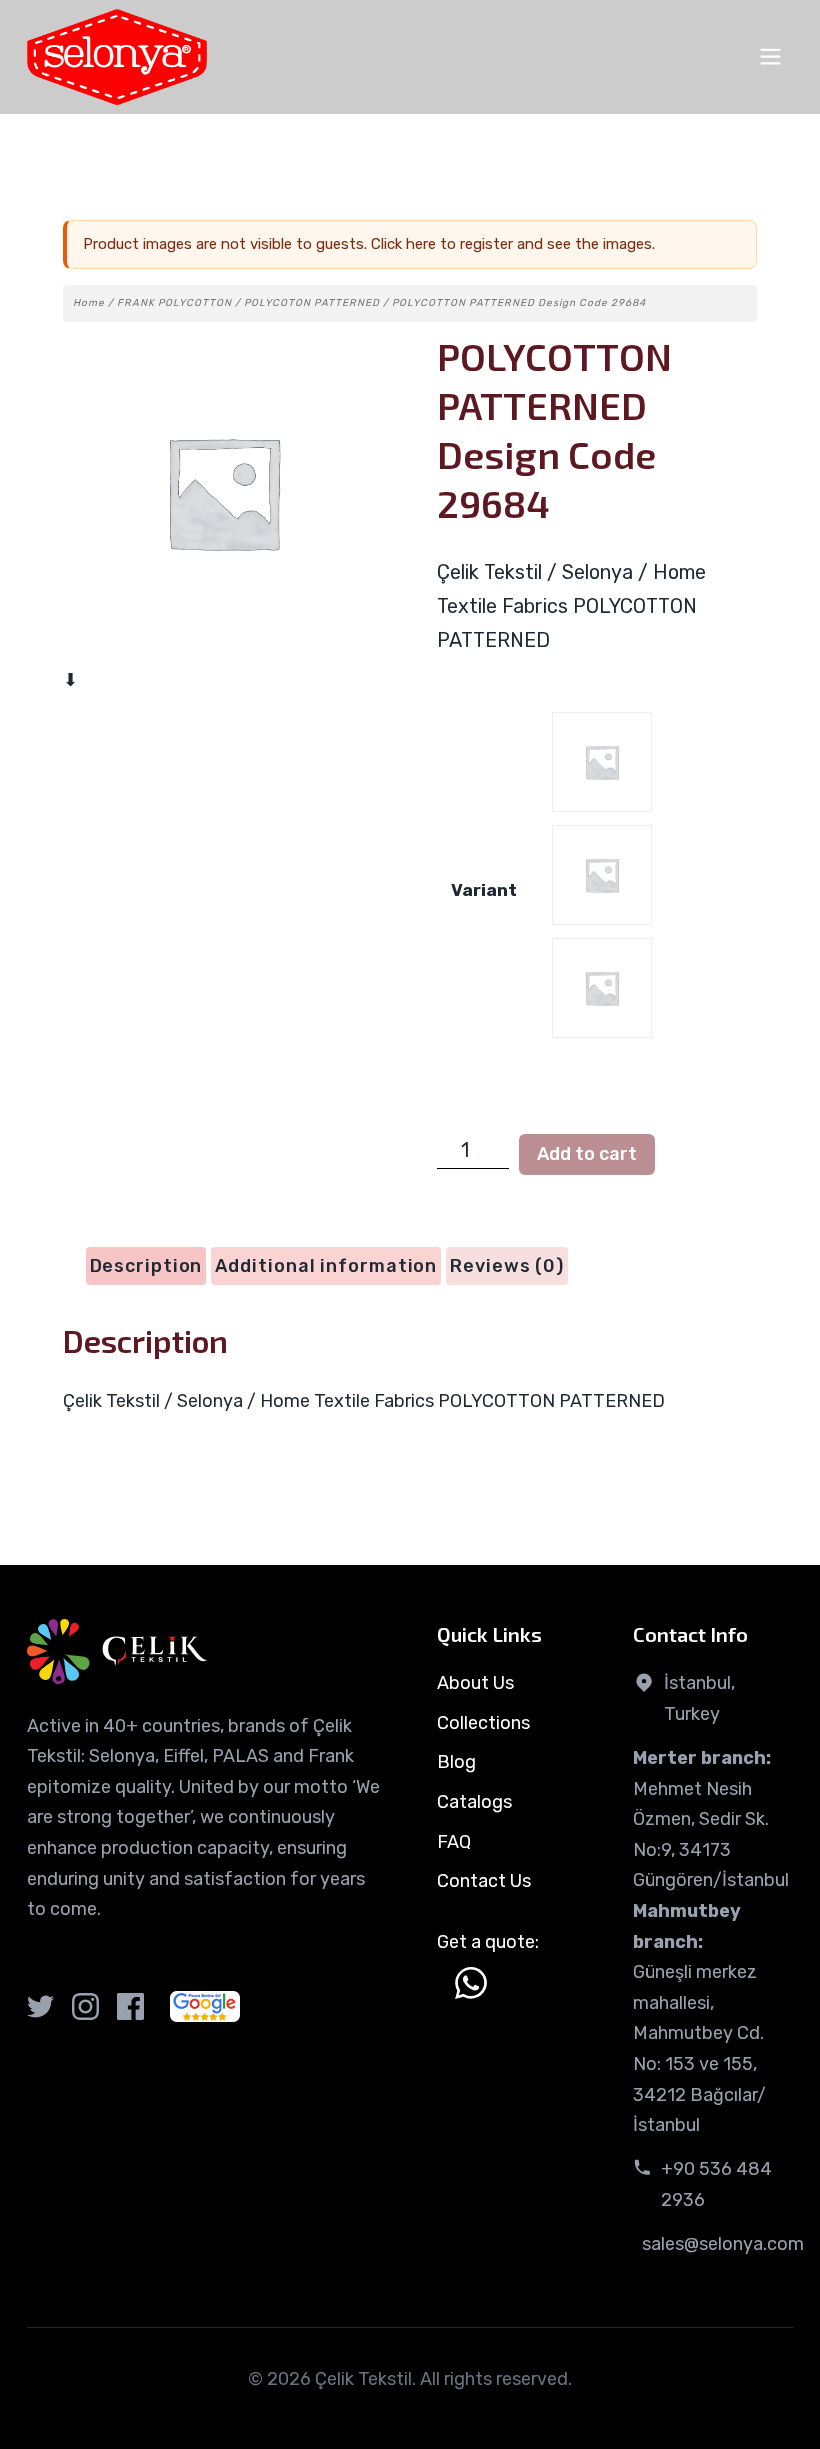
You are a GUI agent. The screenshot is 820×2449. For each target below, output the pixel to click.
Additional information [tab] (326, 1266)
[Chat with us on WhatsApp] (471, 1983)
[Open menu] (770, 56)
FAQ (454, 1842)
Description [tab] (146, 1266)
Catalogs (474, 1802)
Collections (483, 1723)
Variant (484, 890)
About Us (475, 1683)
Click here (403, 244)
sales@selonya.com (723, 2244)
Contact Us (484, 1881)
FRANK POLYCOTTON (174, 303)
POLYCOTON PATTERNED (312, 303)
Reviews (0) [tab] (507, 1266)
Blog (456, 1762)
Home (89, 303)
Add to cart (587, 1154)
